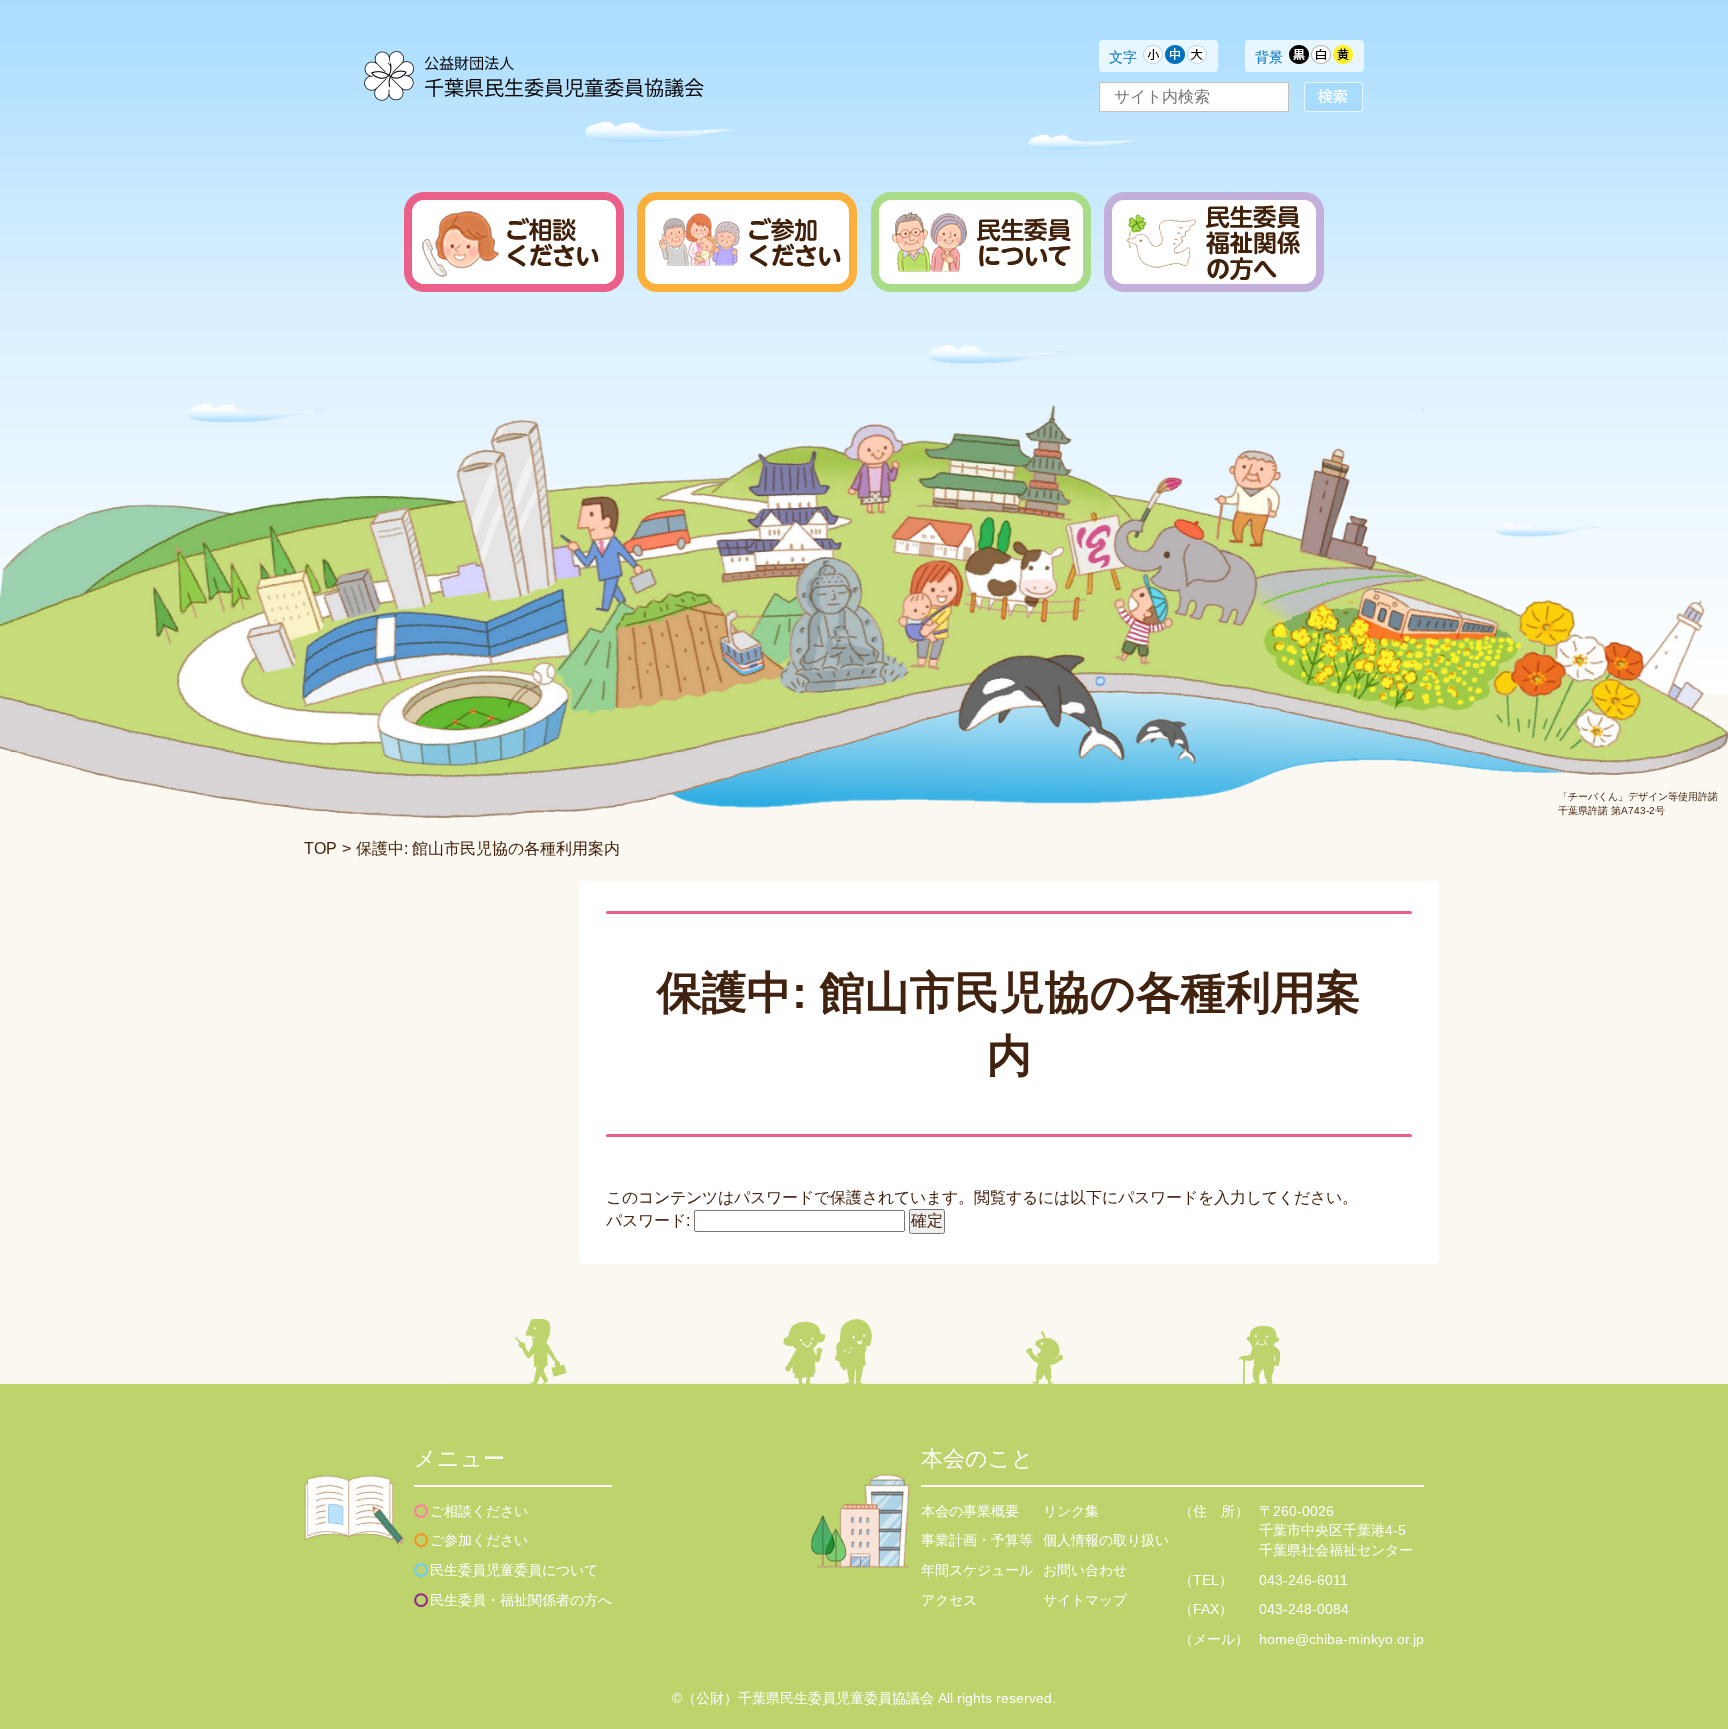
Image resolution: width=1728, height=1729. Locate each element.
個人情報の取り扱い (1106, 1540)
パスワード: (650, 1220)
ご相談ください (479, 1511)
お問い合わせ (1085, 1570)
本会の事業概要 (970, 1511)
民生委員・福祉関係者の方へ (521, 1600)
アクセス (949, 1600)
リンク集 (1071, 1511)
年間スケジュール (977, 1570)
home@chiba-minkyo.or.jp (1341, 1639)
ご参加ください (479, 1540)
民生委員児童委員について (514, 1570)
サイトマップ (1085, 1600)
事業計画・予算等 (977, 1540)
